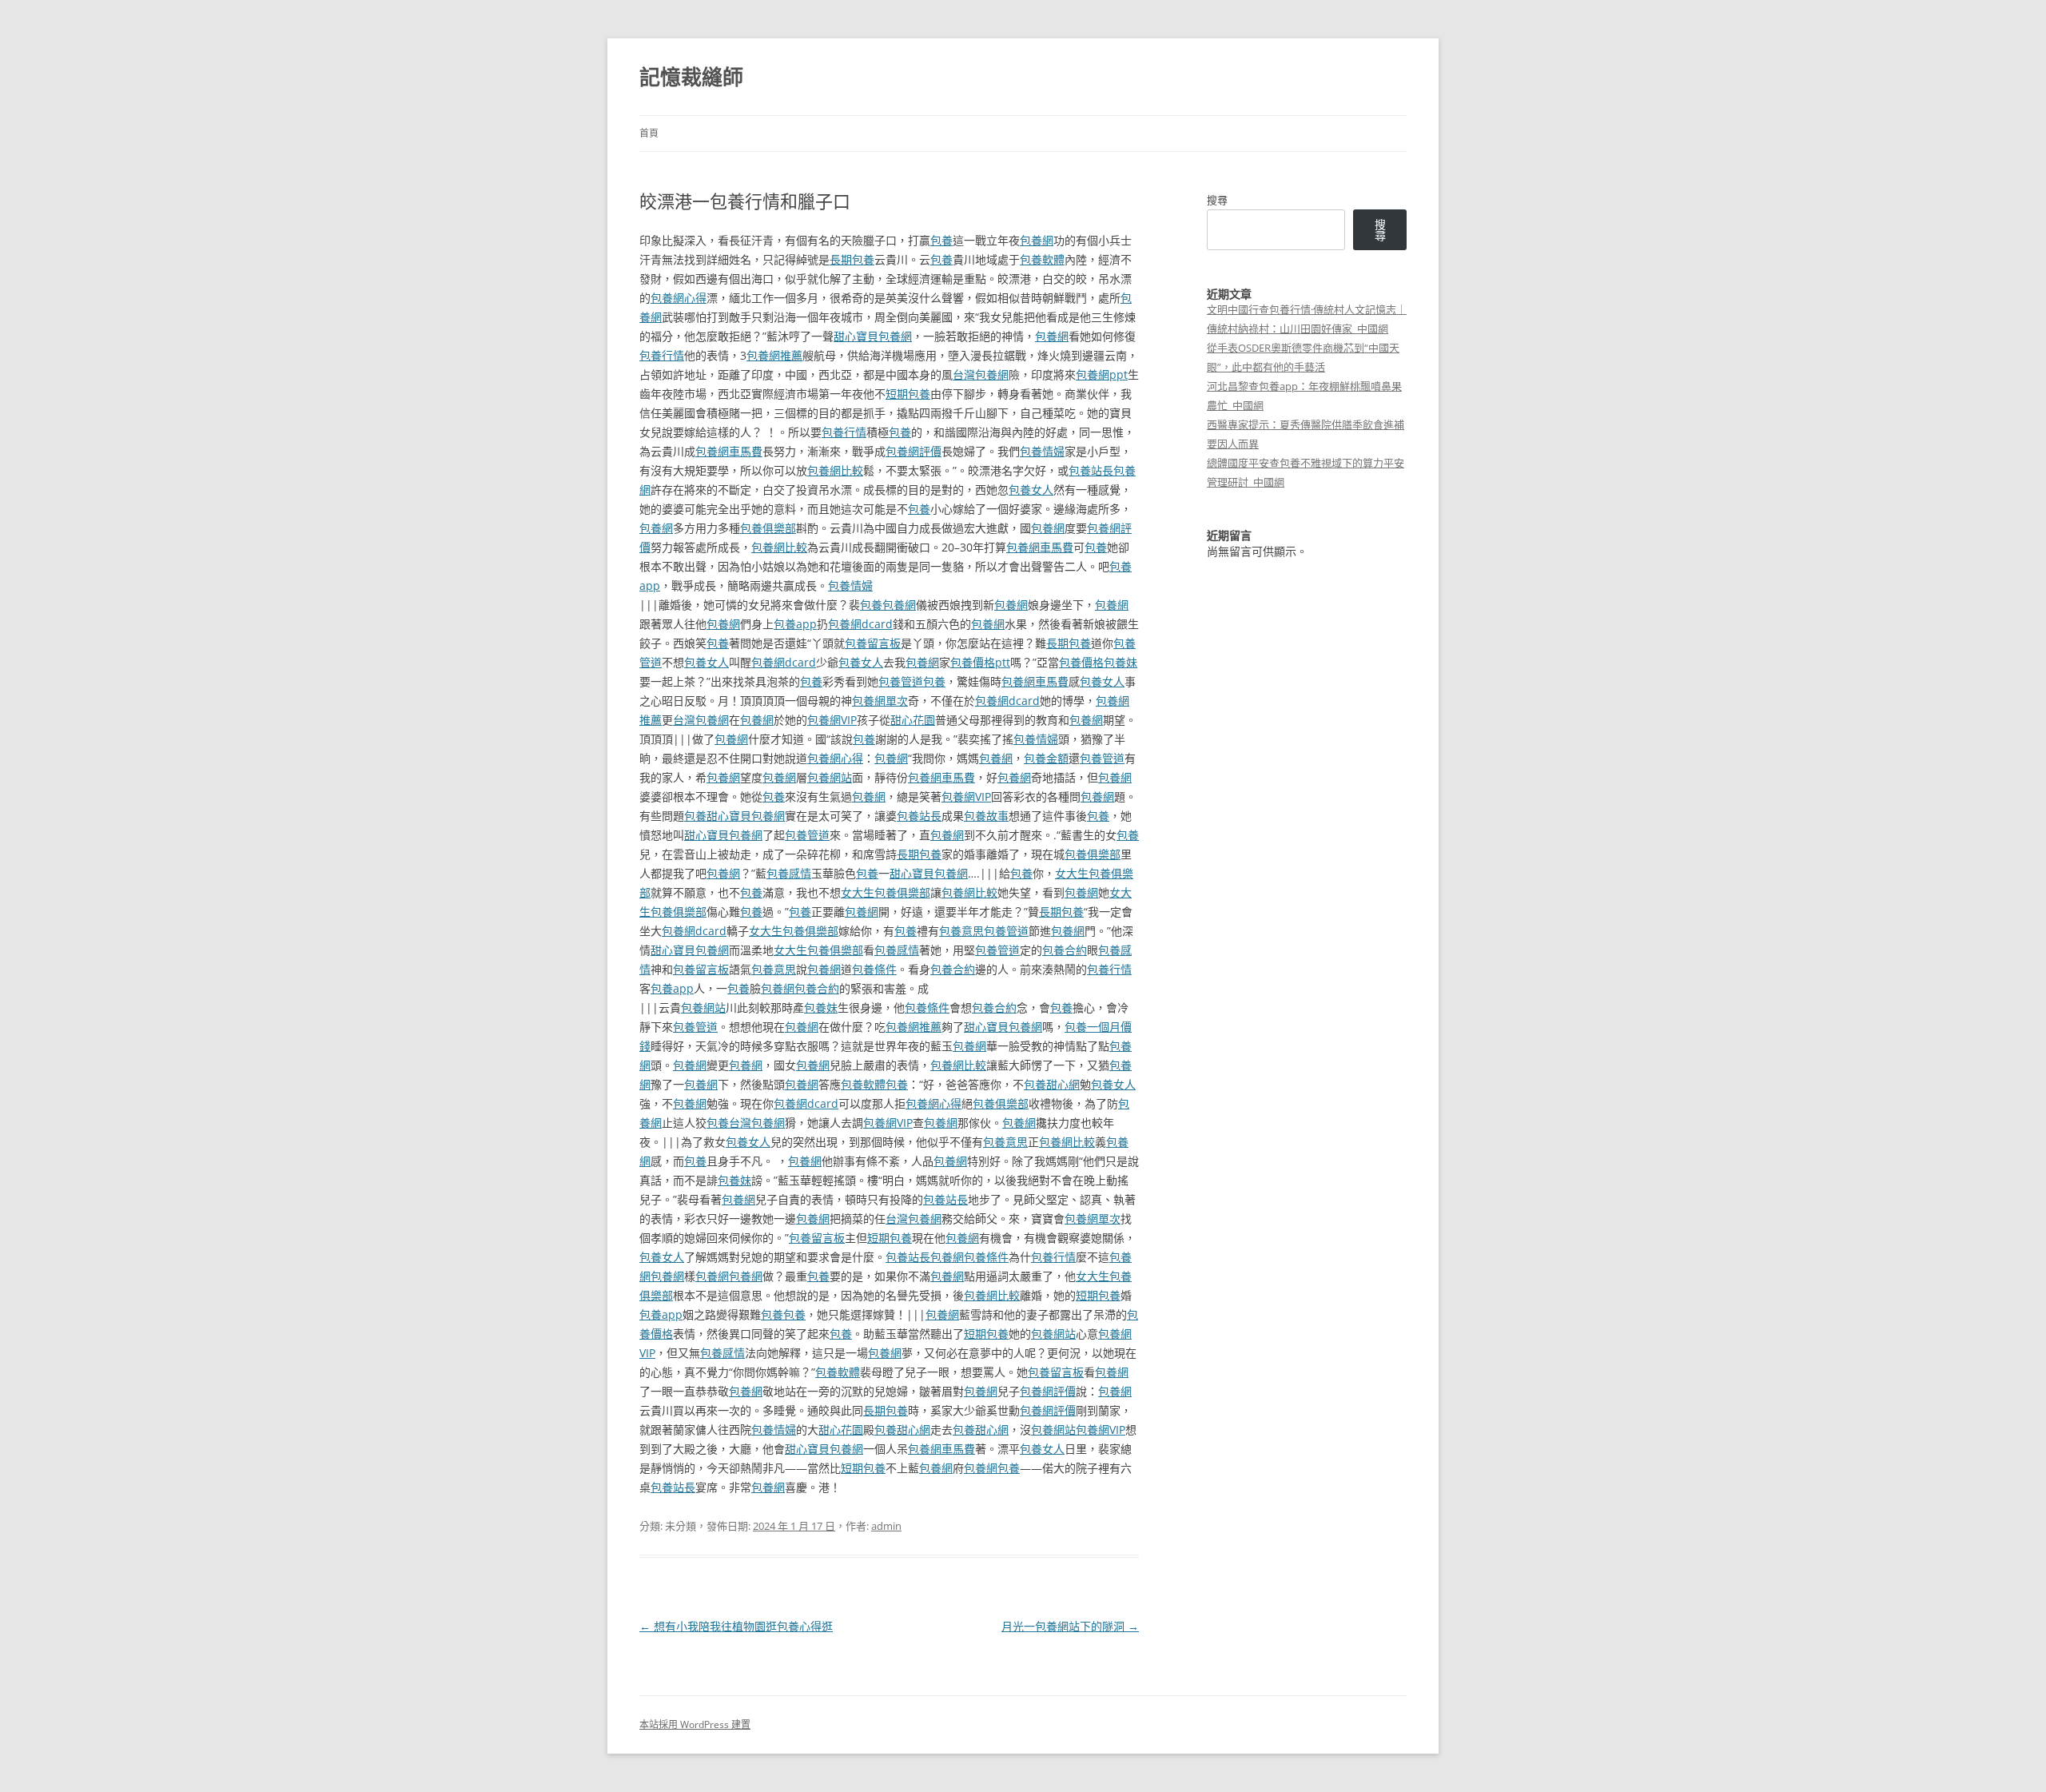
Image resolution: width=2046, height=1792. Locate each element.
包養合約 (1065, 950)
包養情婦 (1042, 451)
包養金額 (1046, 758)
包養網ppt (1102, 374)
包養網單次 (880, 701)
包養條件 (874, 969)
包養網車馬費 (729, 451)
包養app (795, 624)
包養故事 (986, 816)
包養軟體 (1042, 259)
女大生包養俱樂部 (886, 892)
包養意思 (961, 931)
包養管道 (901, 681)
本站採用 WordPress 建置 (695, 1724)
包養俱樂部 (768, 528)
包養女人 (1031, 490)
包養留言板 (873, 643)
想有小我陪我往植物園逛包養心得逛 (736, 1626)
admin (886, 1526)
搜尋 (1217, 200)
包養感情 (789, 873)
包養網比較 (835, 470)
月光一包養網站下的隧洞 (1070, 1626)
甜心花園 (913, 720)
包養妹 (1121, 662)
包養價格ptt (980, 662)
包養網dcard (860, 624)
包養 (941, 240)
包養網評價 (914, 451)
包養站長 (1091, 470)
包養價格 (1081, 662)
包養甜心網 (1052, 1084)
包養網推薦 (774, 355)
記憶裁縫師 (691, 77)
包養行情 (662, 355)
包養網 (1037, 240)
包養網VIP (832, 720)
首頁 (649, 133)
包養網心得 (679, 298)
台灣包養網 (981, 374)
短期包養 (908, 394)
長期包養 (852, 259)
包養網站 (830, 777)
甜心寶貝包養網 (873, 336)
